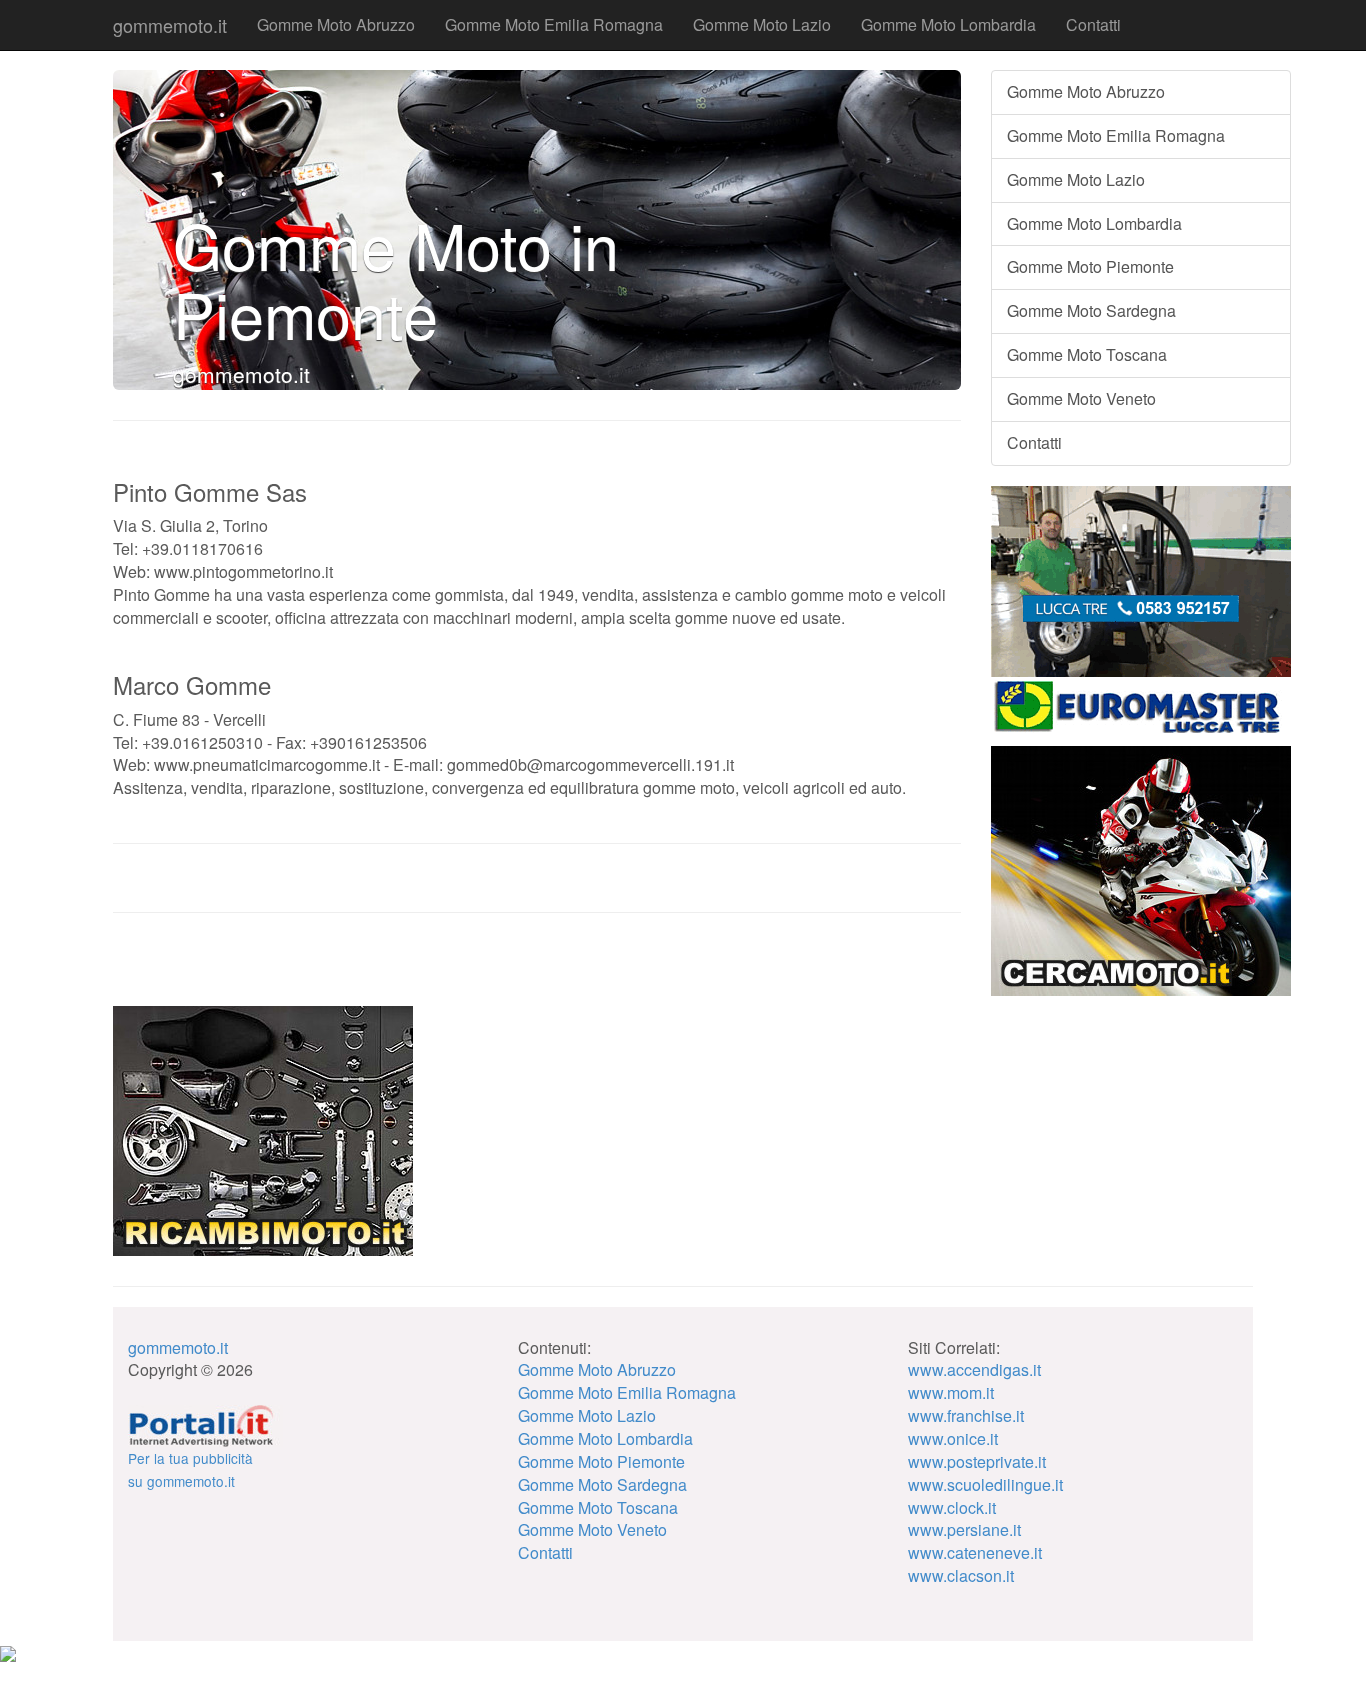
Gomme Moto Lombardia (948, 24)
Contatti (1093, 24)
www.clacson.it (961, 1575)
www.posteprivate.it (977, 1461)
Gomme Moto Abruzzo (336, 24)
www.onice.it (953, 1438)
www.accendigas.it (974, 1369)
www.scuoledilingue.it (985, 1484)
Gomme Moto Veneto (1081, 398)
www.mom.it (951, 1392)
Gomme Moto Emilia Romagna (554, 24)
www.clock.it (952, 1507)
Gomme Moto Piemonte (1090, 266)
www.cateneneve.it (975, 1552)
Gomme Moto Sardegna (1091, 310)
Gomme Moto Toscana (1087, 354)
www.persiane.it (964, 1529)
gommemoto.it (170, 25)
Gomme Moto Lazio (762, 24)
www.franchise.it (966, 1415)
